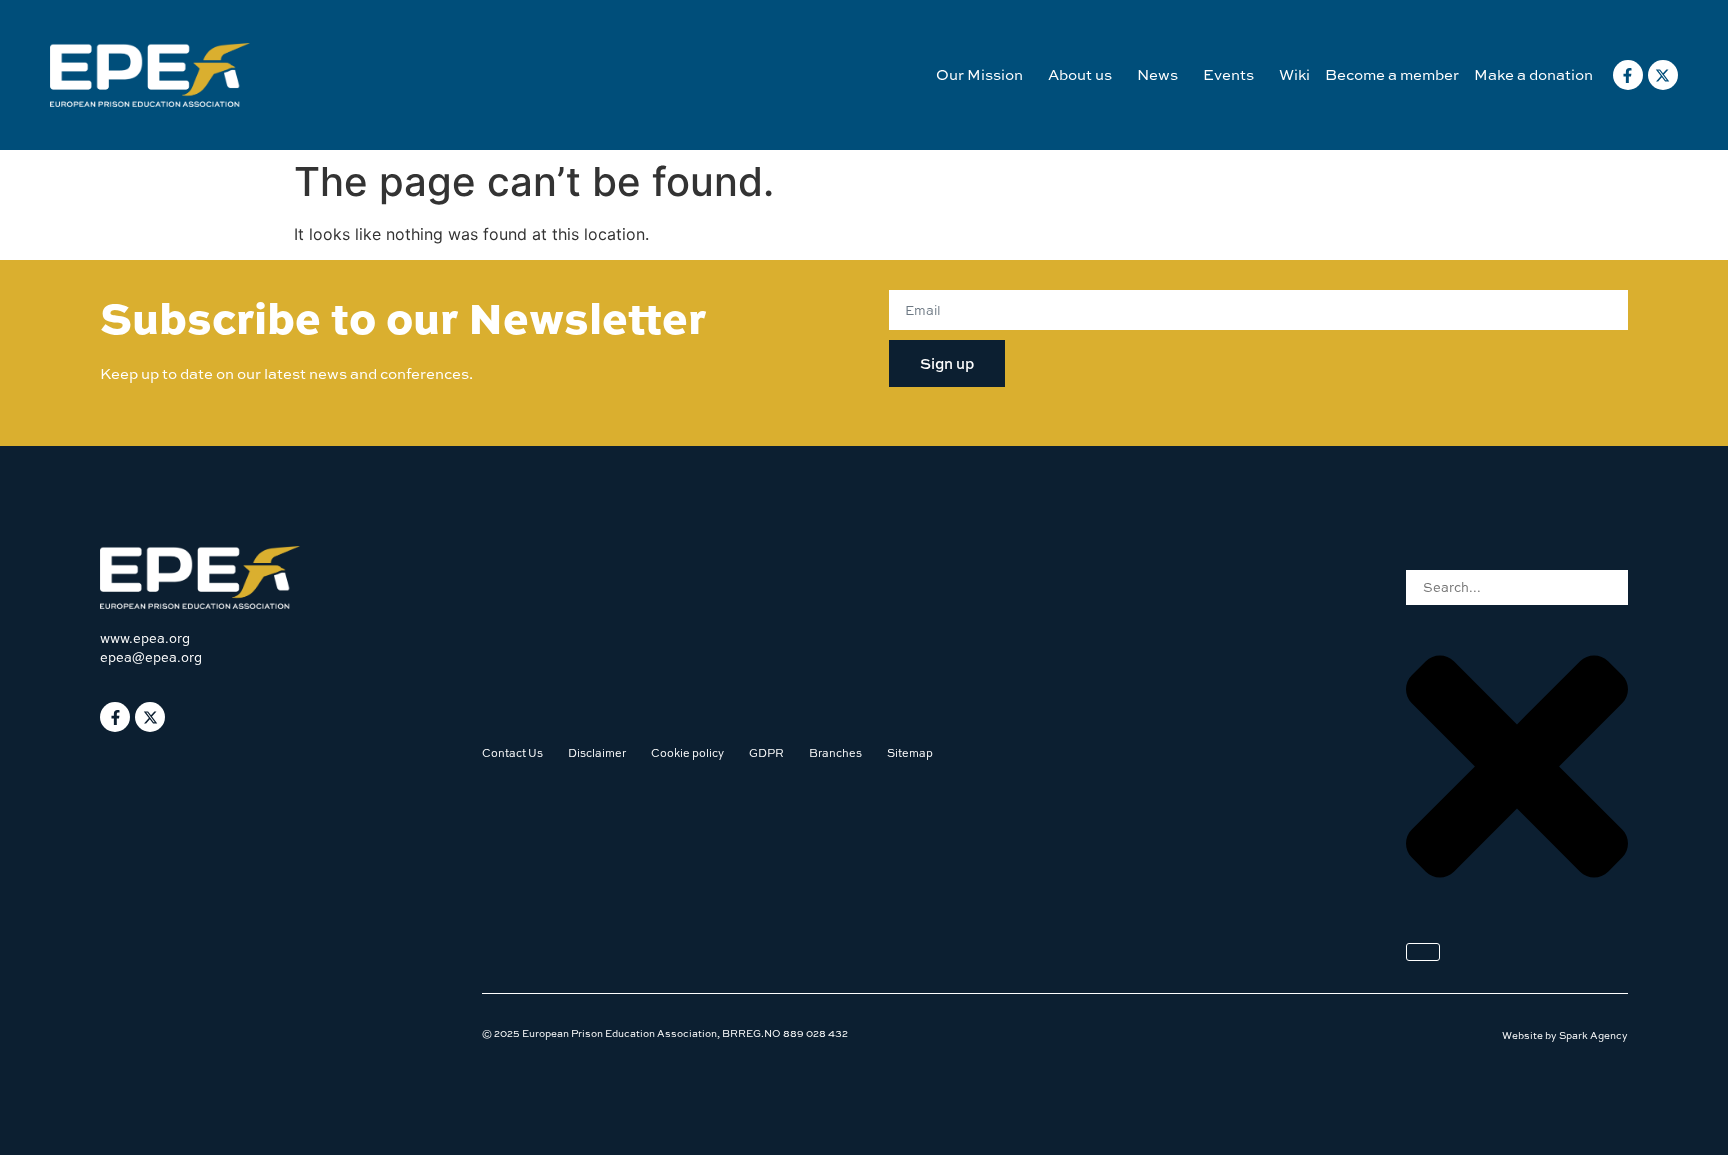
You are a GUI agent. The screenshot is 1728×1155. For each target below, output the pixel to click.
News (1157, 74)
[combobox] (1517, 587)
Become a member (1392, 74)
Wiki (1294, 74)
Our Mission (979, 74)
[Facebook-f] (1628, 75)
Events (1228, 74)
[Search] (1423, 952)
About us (1080, 74)
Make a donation (1533, 74)
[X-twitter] (1663, 75)
